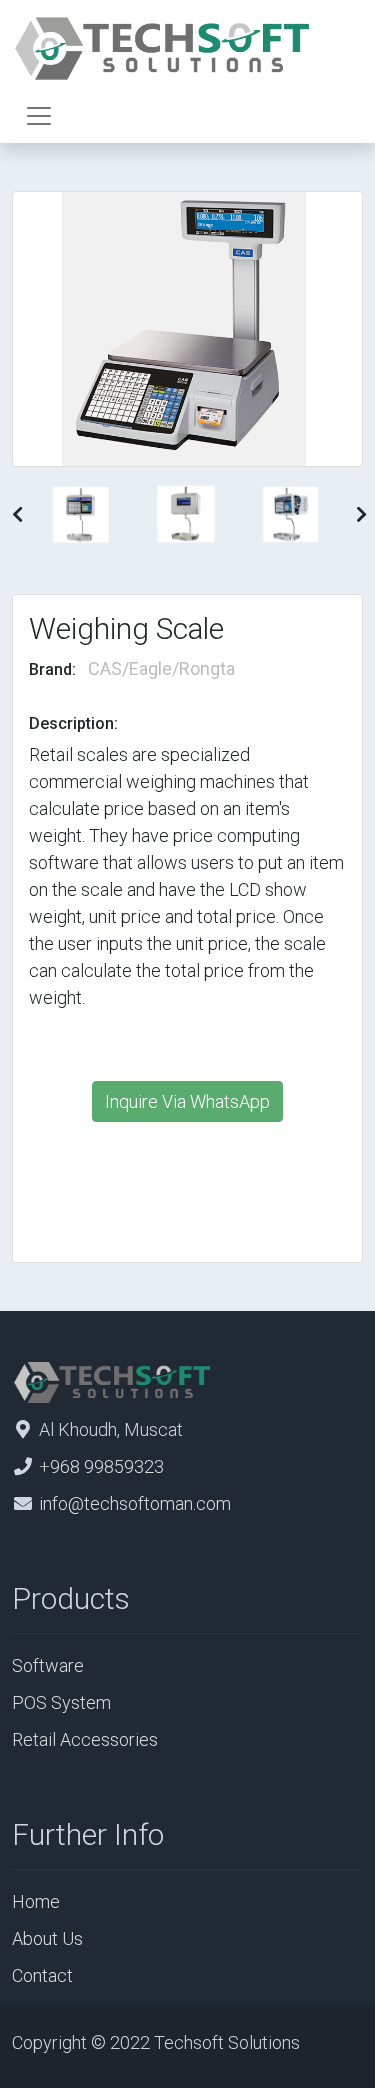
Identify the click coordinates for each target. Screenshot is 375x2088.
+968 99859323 (101, 1466)
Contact (42, 1975)
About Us (47, 1938)
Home (36, 1901)
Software (48, 1665)
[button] (17, 514)
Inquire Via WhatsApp (187, 1101)
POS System (61, 1702)
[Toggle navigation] (39, 116)
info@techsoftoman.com (135, 1503)
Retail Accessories (85, 1739)
